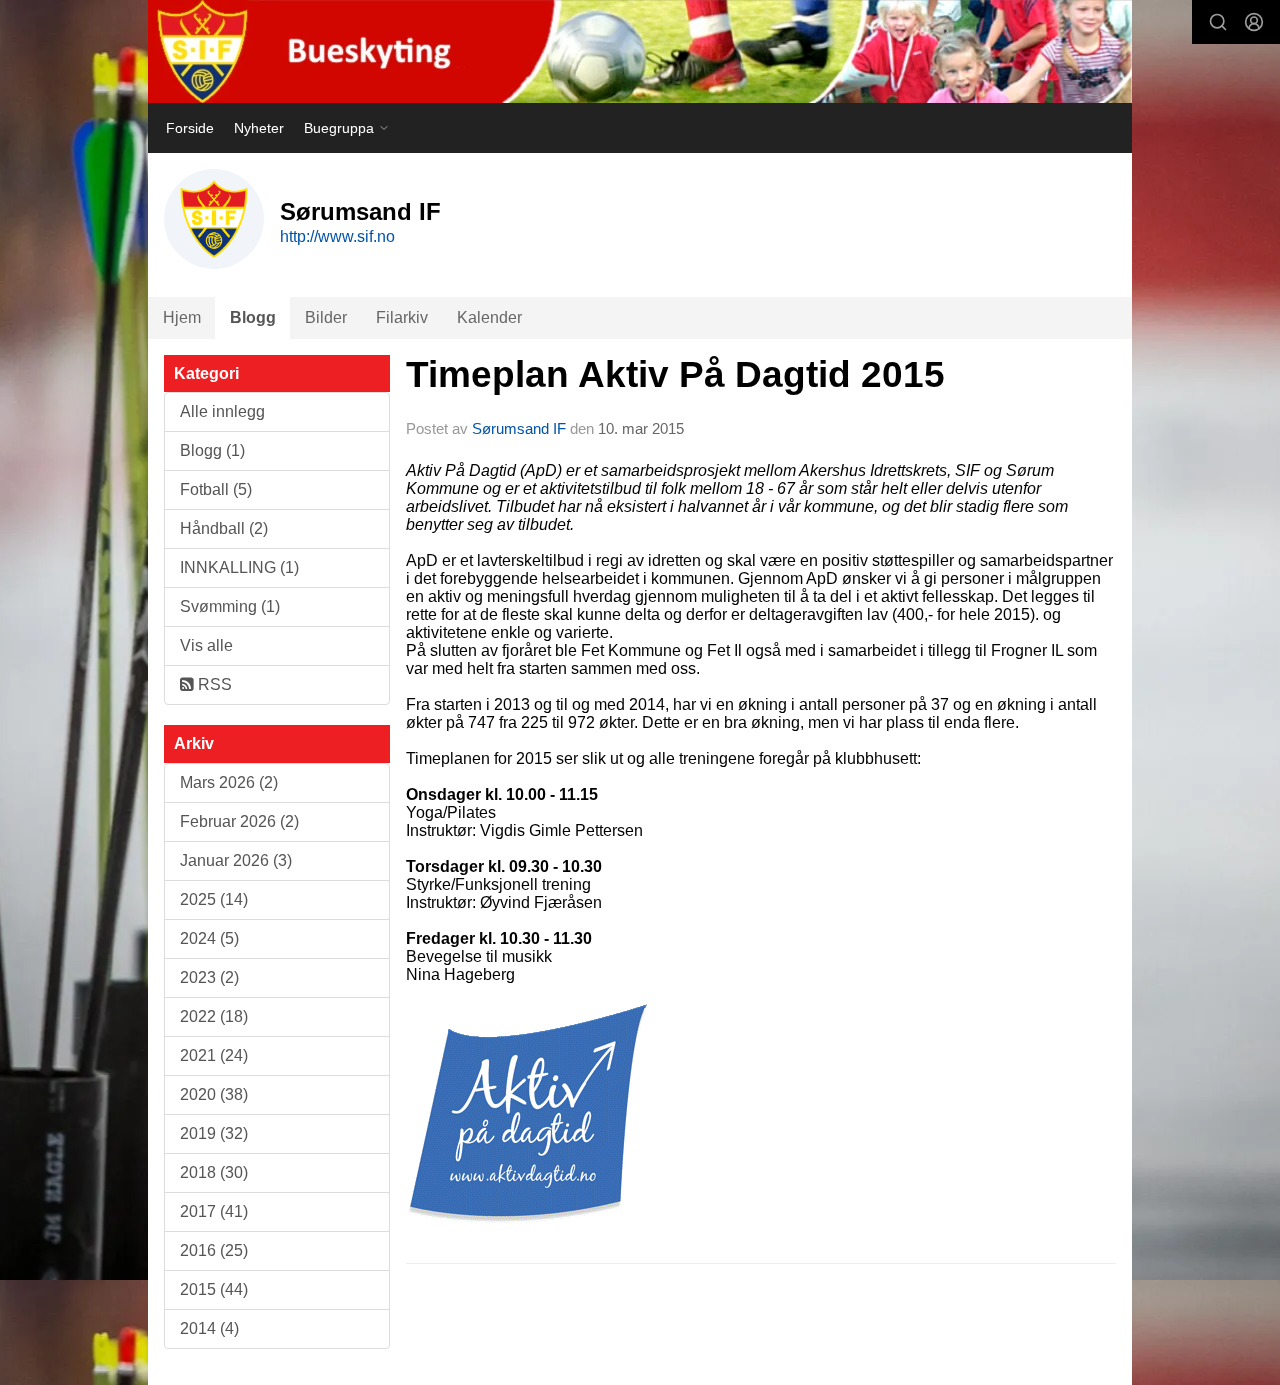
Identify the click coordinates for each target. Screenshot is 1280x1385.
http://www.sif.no (337, 236)
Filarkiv (402, 317)
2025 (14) (214, 899)
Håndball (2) (224, 528)
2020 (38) (214, 1094)
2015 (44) (214, 1289)
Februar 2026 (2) (239, 821)
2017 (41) (214, 1211)
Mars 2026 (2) (229, 782)
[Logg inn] (1254, 22)
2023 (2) (209, 977)
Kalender (489, 317)
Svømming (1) (230, 606)
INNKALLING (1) (239, 567)
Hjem (182, 317)
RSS (213, 684)
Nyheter (259, 128)
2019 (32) (214, 1133)
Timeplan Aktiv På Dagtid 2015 (675, 374)
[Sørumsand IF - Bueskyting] (640, 51)
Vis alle (206, 645)
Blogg (253, 317)
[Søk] (1218, 22)
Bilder (326, 317)
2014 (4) (209, 1328)
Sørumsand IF (519, 428)
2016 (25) (214, 1250)
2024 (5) (209, 938)
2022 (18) (214, 1016)
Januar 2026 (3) (236, 860)
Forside (190, 128)
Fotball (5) (216, 489)
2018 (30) (214, 1172)
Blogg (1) (212, 450)
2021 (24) (214, 1055)
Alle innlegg (222, 411)
